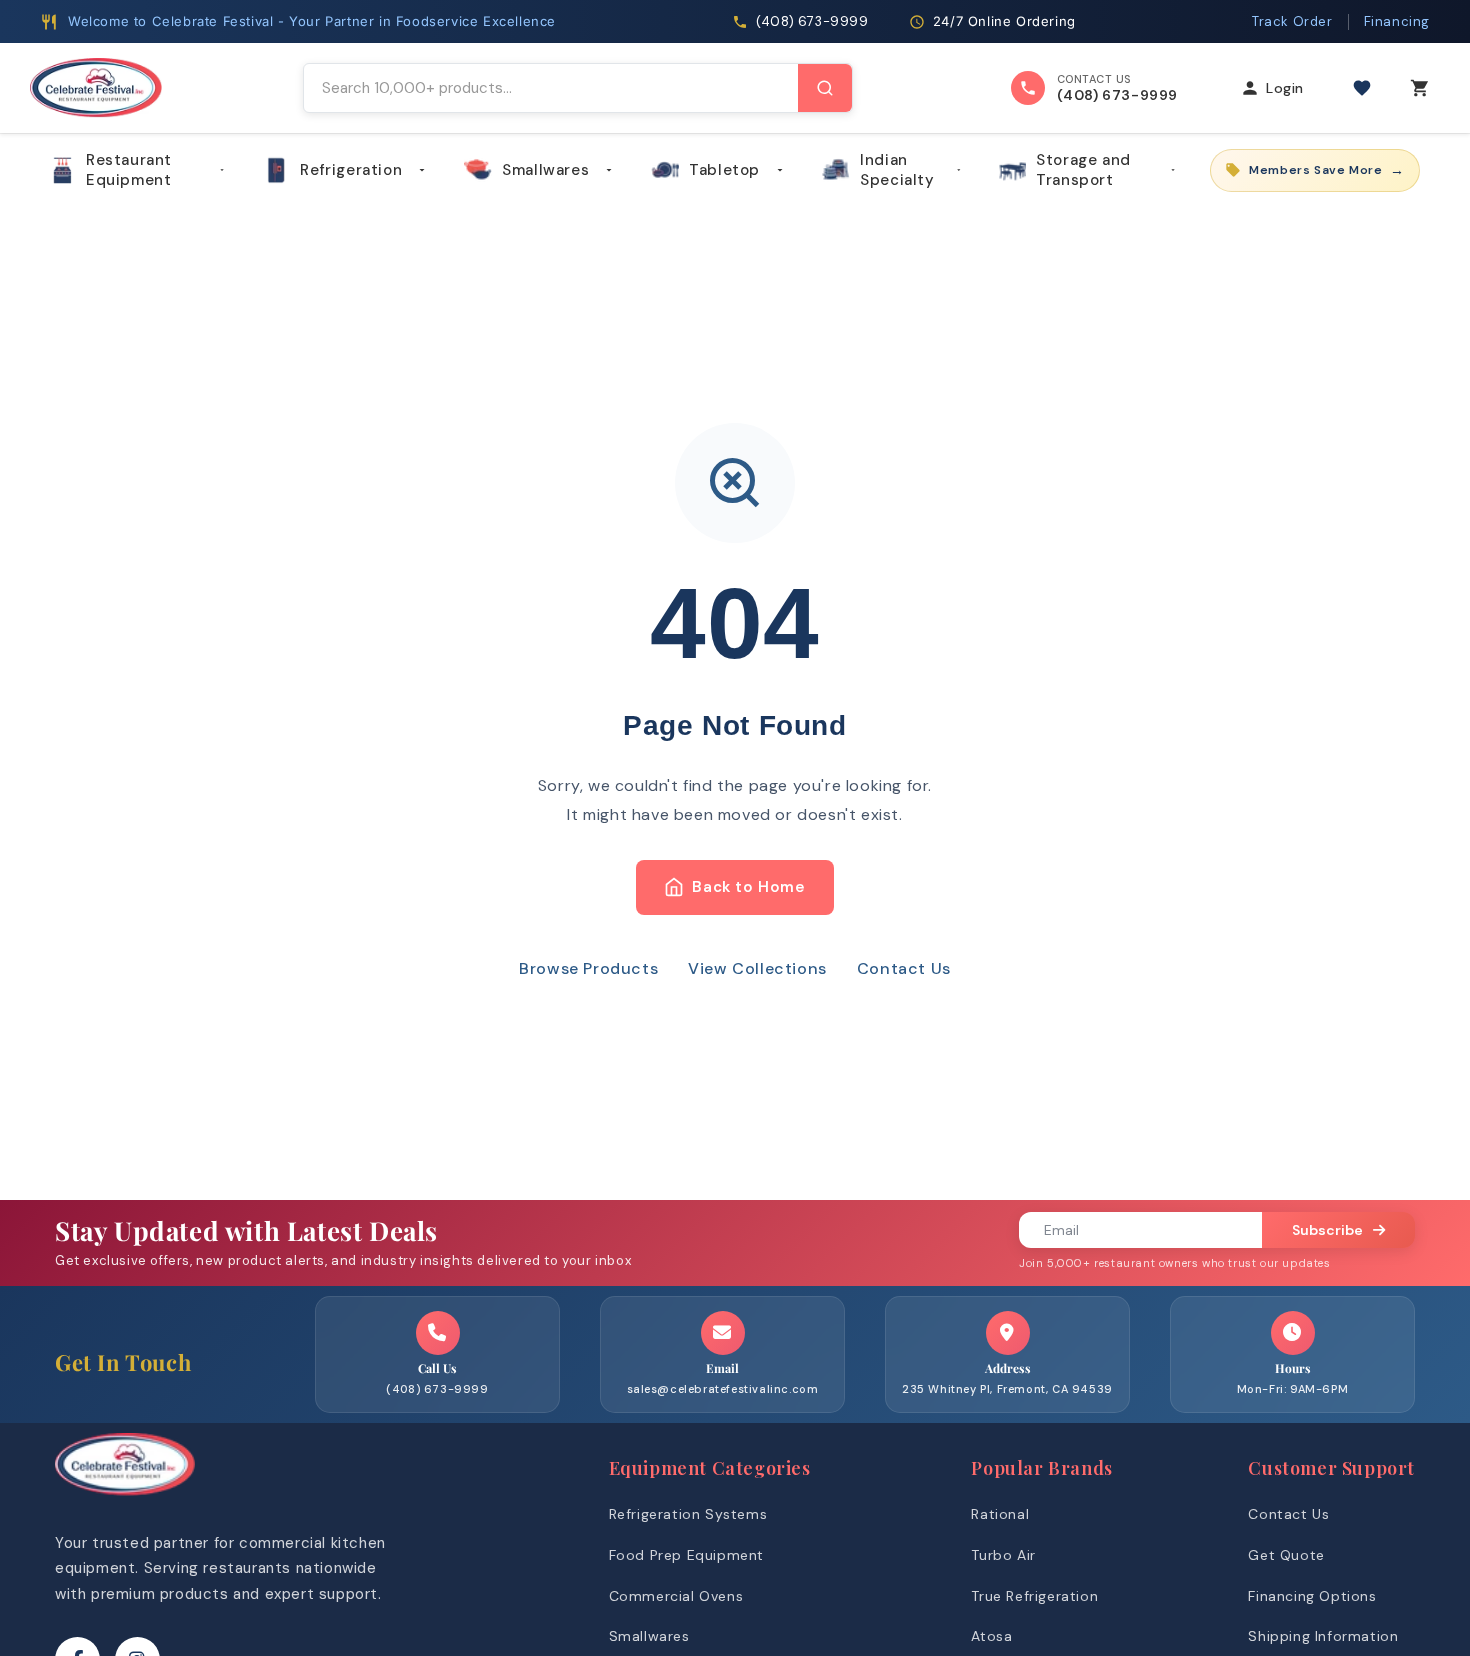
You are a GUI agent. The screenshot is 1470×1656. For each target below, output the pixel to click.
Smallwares (545, 170)
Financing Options (1312, 1596)
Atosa (991, 1636)
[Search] (825, 88)
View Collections (757, 968)
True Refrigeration (1034, 1596)
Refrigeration (351, 170)
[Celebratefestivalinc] (125, 1500)
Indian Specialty (897, 170)
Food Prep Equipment (686, 1555)
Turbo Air (1003, 1555)
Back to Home (748, 887)
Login (1285, 88)
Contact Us (904, 968)
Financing (1397, 21)
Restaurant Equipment (129, 170)
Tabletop (724, 170)
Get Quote (1286, 1555)
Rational (1000, 1514)
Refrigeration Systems (688, 1514)
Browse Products (588, 968)
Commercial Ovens (676, 1596)
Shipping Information (1323, 1636)
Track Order (1292, 21)
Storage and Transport (1083, 170)
